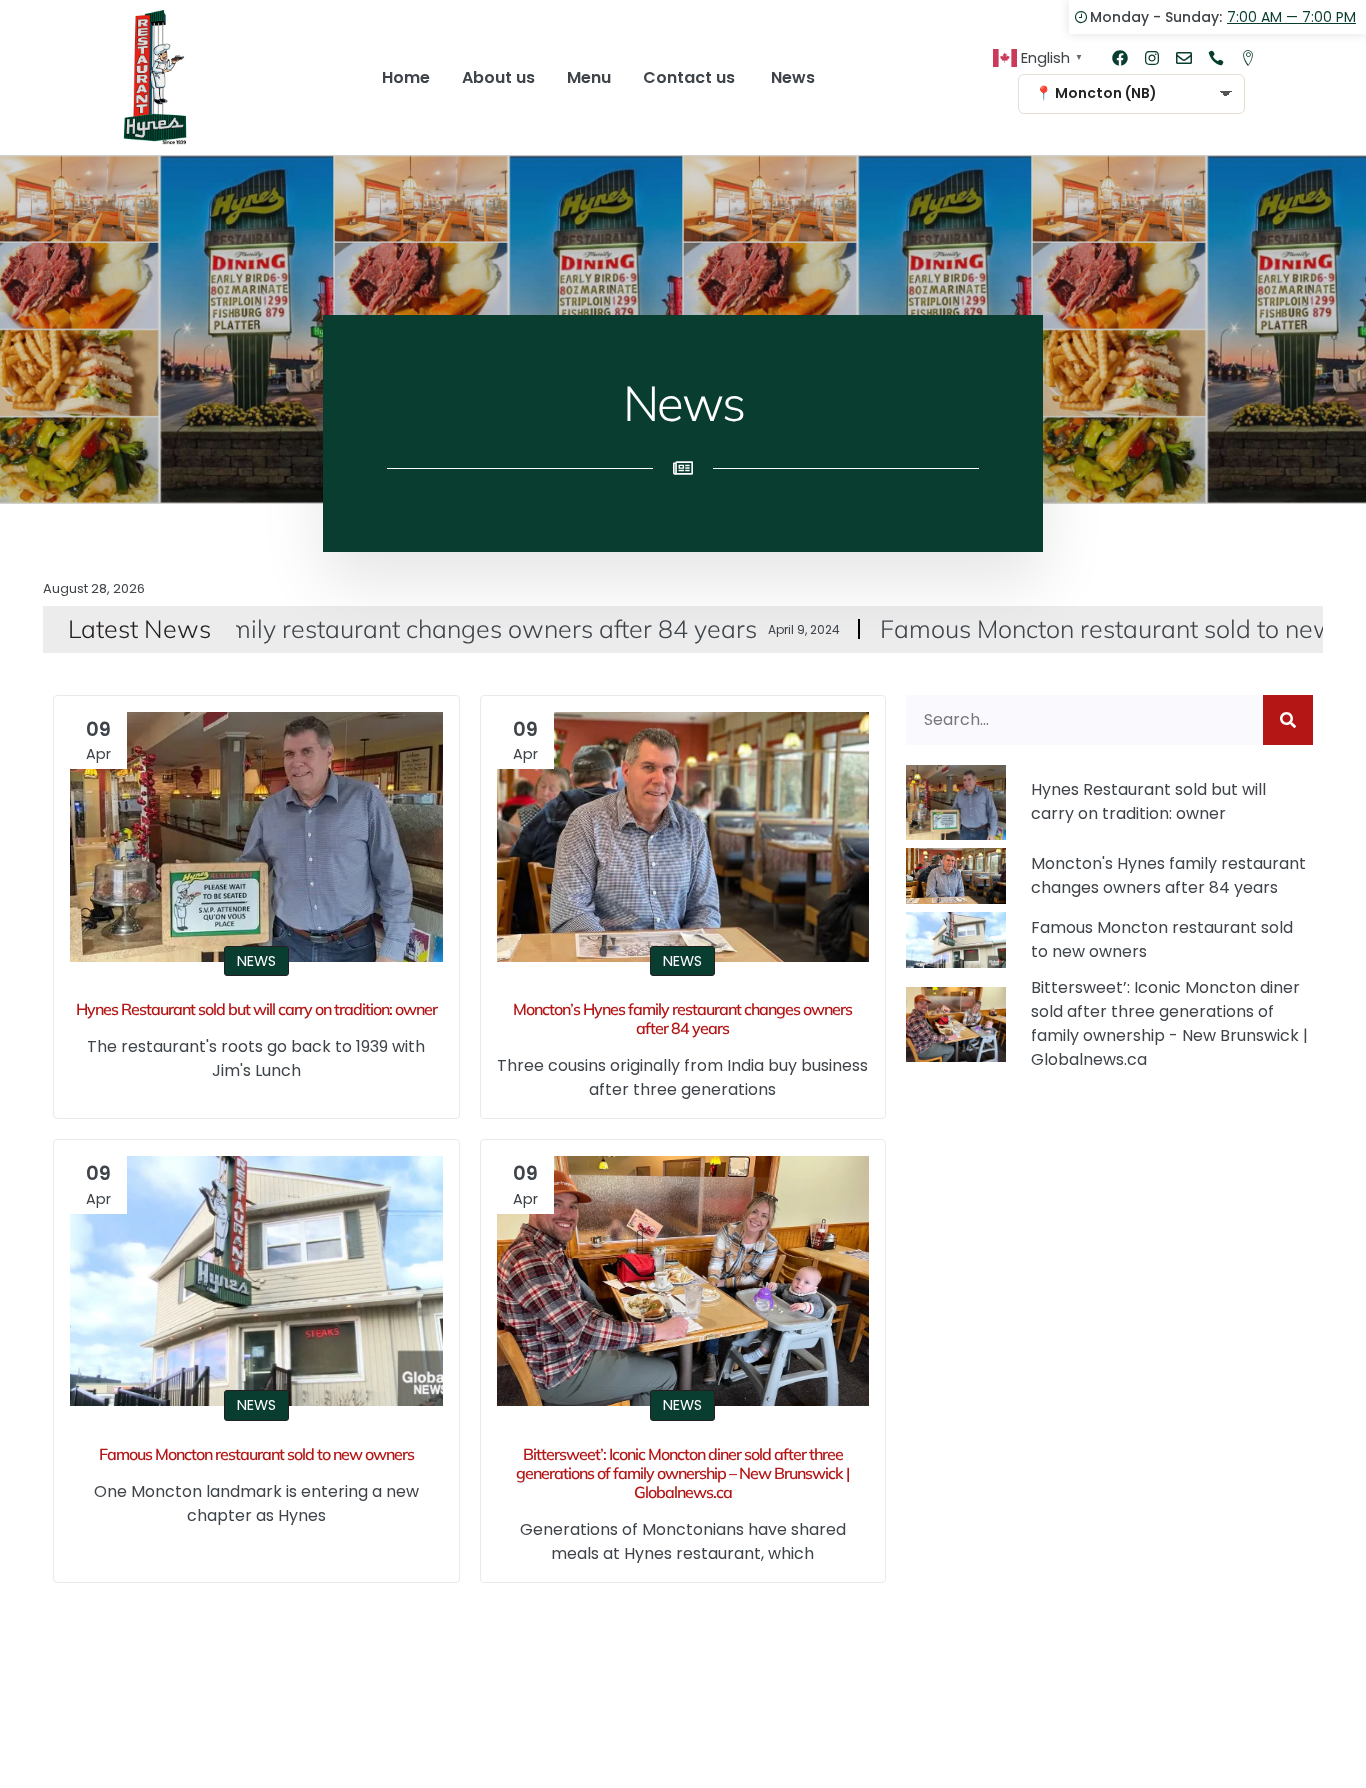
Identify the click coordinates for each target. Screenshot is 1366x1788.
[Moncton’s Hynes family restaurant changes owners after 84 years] (683, 837)
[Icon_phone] (1216, 58)
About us (498, 77)
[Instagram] (1152, 58)
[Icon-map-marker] (1248, 58)
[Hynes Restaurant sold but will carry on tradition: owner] (256, 837)
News (793, 77)
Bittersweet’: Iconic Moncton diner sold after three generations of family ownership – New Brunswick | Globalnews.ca (682, 1473)
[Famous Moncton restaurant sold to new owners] (256, 1281)
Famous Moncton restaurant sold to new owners (1052, 628)
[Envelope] (1184, 58)
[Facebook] (1120, 58)
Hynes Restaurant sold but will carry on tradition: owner (256, 1009)
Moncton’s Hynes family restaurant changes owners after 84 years (682, 1018)
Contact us (691, 77)
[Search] (1288, 720)
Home (406, 77)
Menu (589, 77)
